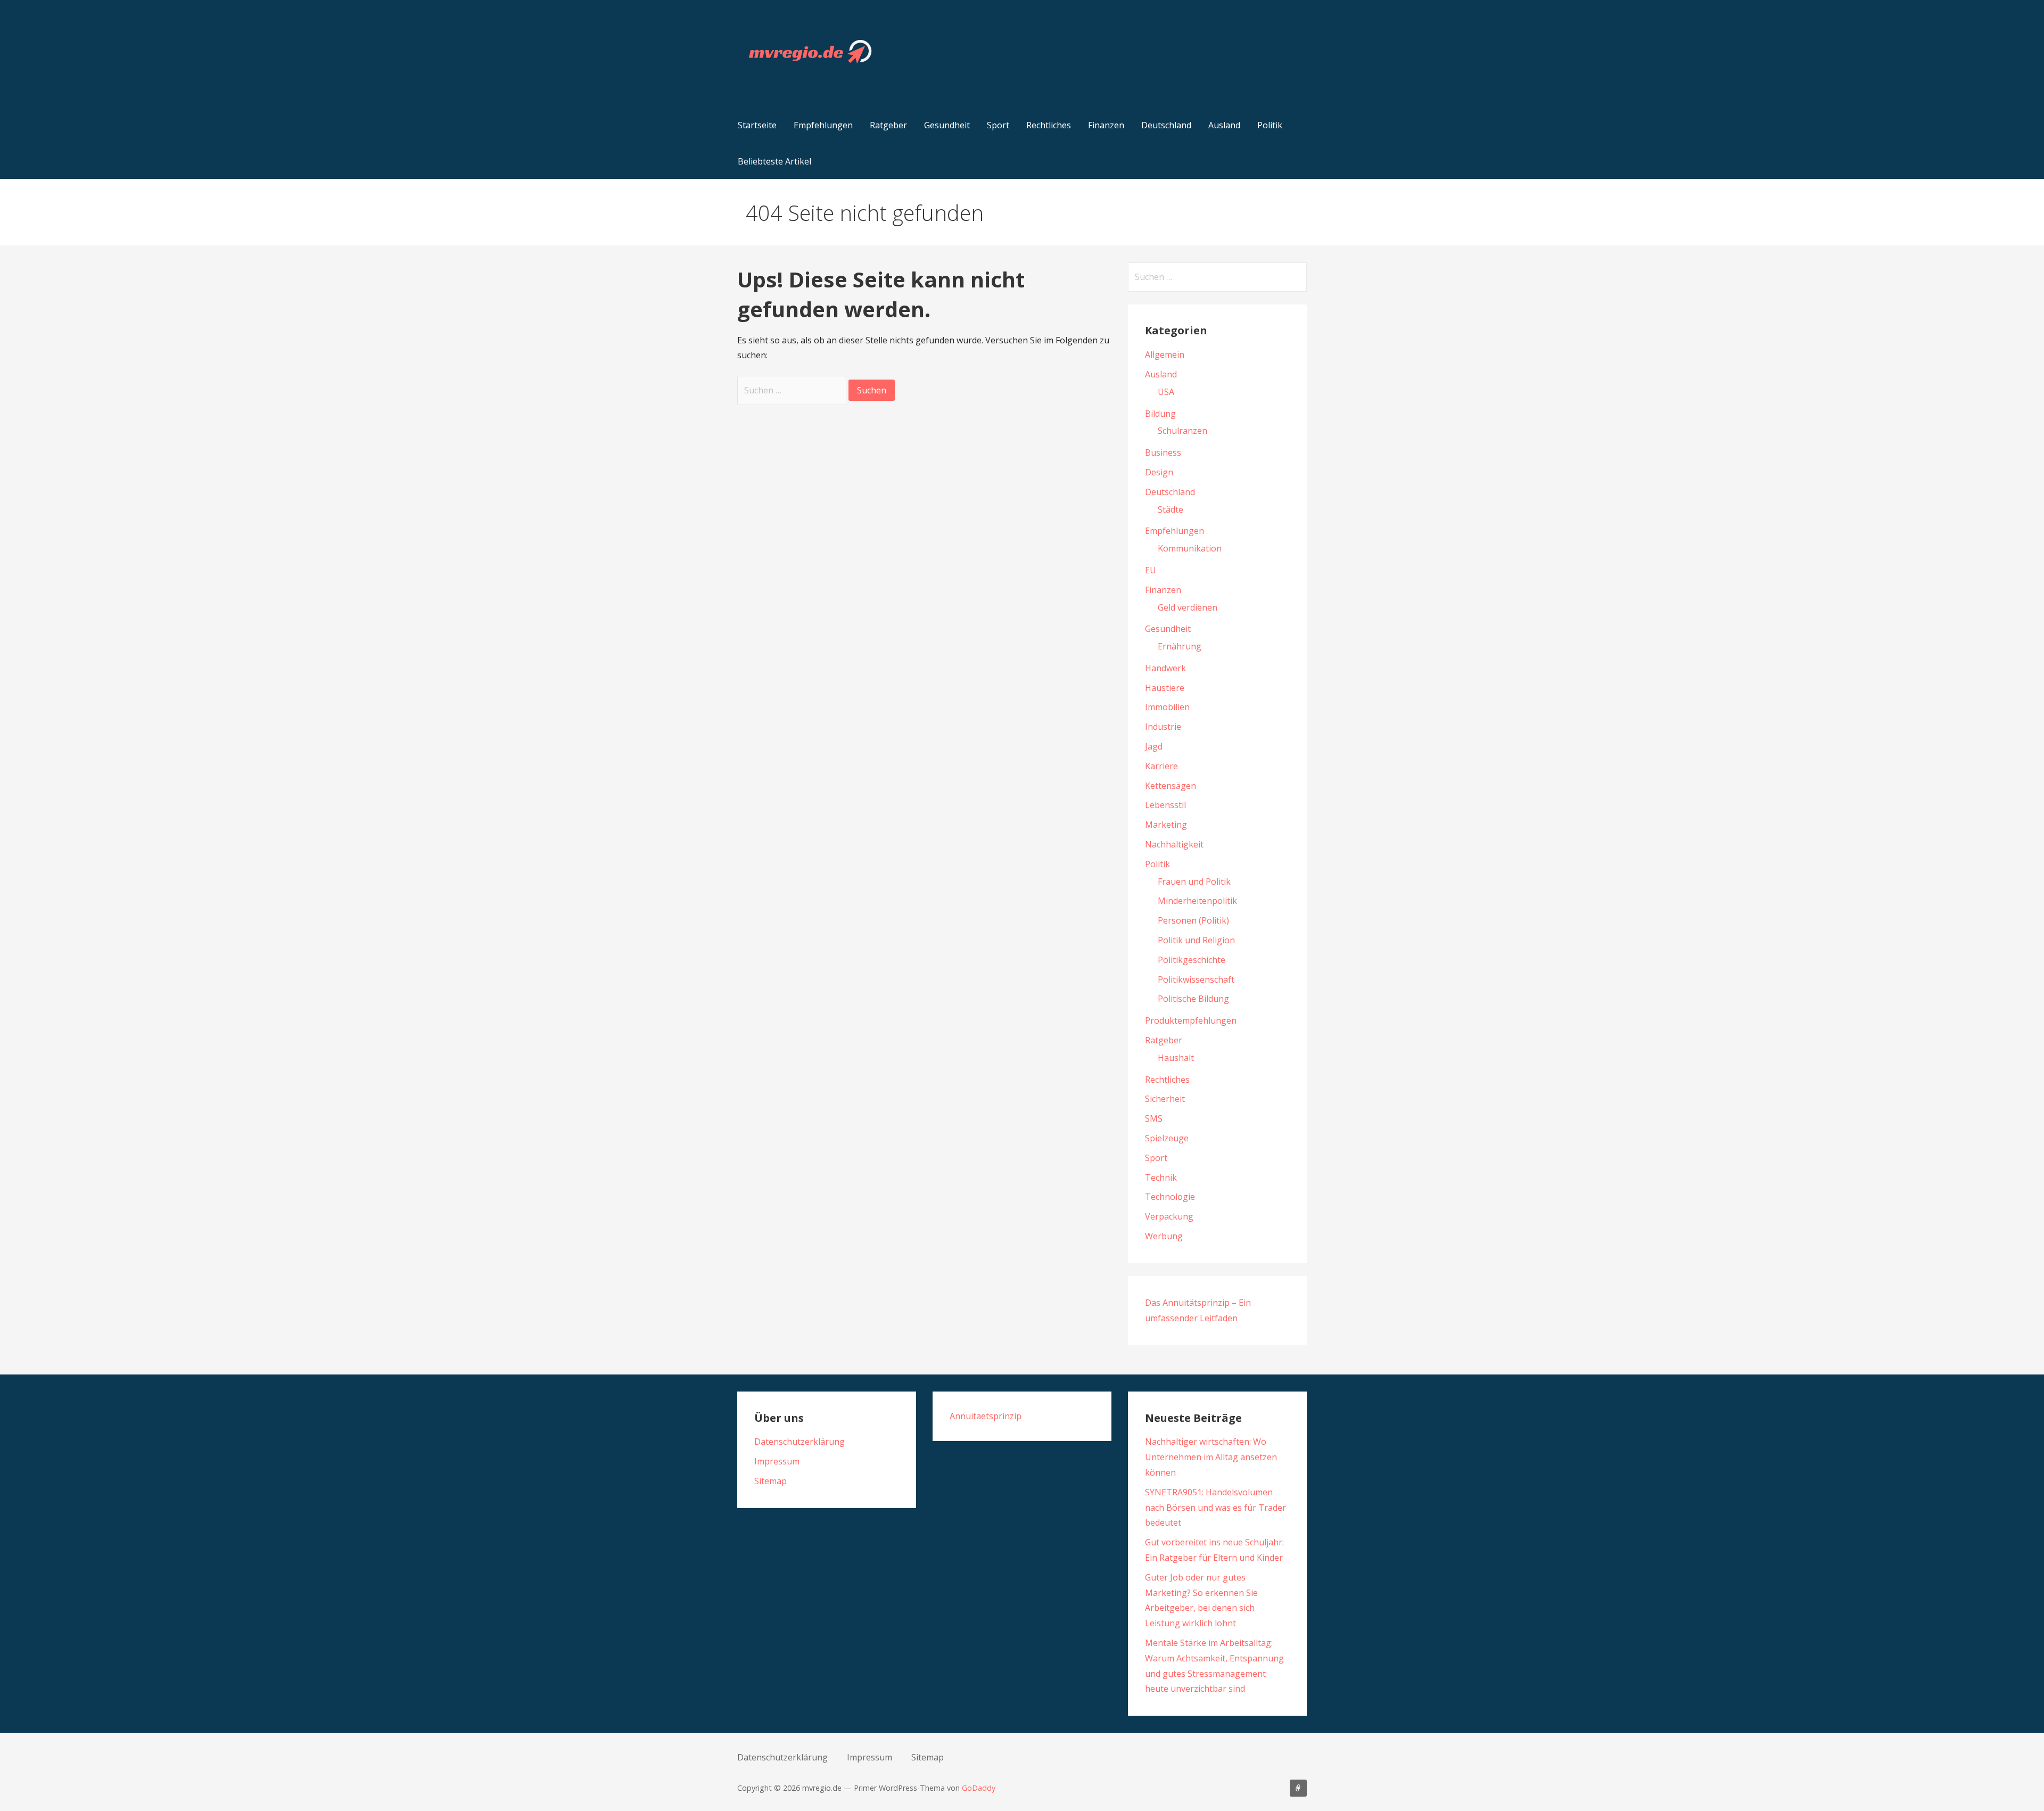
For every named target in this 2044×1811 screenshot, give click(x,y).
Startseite (757, 125)
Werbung (1164, 1236)
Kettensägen (1171, 786)
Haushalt (1176, 1058)
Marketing (1166, 825)
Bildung (1160, 414)
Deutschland (1166, 125)
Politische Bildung (1193, 999)
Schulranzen (1182, 431)
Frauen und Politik (1194, 882)
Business (1163, 452)
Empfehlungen (823, 125)
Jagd (1154, 746)
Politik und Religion (1196, 940)
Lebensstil (1165, 805)
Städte (1171, 509)
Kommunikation (1190, 548)
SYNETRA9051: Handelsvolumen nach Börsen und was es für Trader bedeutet (1215, 1508)
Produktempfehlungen (1191, 1020)
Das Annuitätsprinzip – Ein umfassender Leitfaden (1298, 1788)
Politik (1270, 125)
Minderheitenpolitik (1197, 901)
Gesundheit (947, 125)
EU (1151, 570)
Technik (1161, 1178)
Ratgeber (888, 125)
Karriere (1161, 766)
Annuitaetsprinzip (986, 1416)
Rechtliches (1049, 125)
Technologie (1170, 1197)
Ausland (1224, 125)
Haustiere (1165, 688)
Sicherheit (1165, 1099)
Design (1159, 472)
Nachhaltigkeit (1174, 844)
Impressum (777, 1461)
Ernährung (1180, 646)
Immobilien (1167, 707)
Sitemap (770, 1481)
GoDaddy (979, 1788)
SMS (1154, 1118)
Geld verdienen (1188, 607)
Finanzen (1106, 125)
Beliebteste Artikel (774, 161)
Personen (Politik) (1193, 920)
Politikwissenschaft (1196, 979)
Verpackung (1169, 1216)
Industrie (1163, 727)
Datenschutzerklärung (800, 1442)
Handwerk (1165, 668)
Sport (998, 125)
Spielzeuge (1167, 1138)
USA (1166, 392)
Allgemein (1165, 355)
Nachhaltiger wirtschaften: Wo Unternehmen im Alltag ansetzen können (1211, 1457)
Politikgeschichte (1192, 960)
